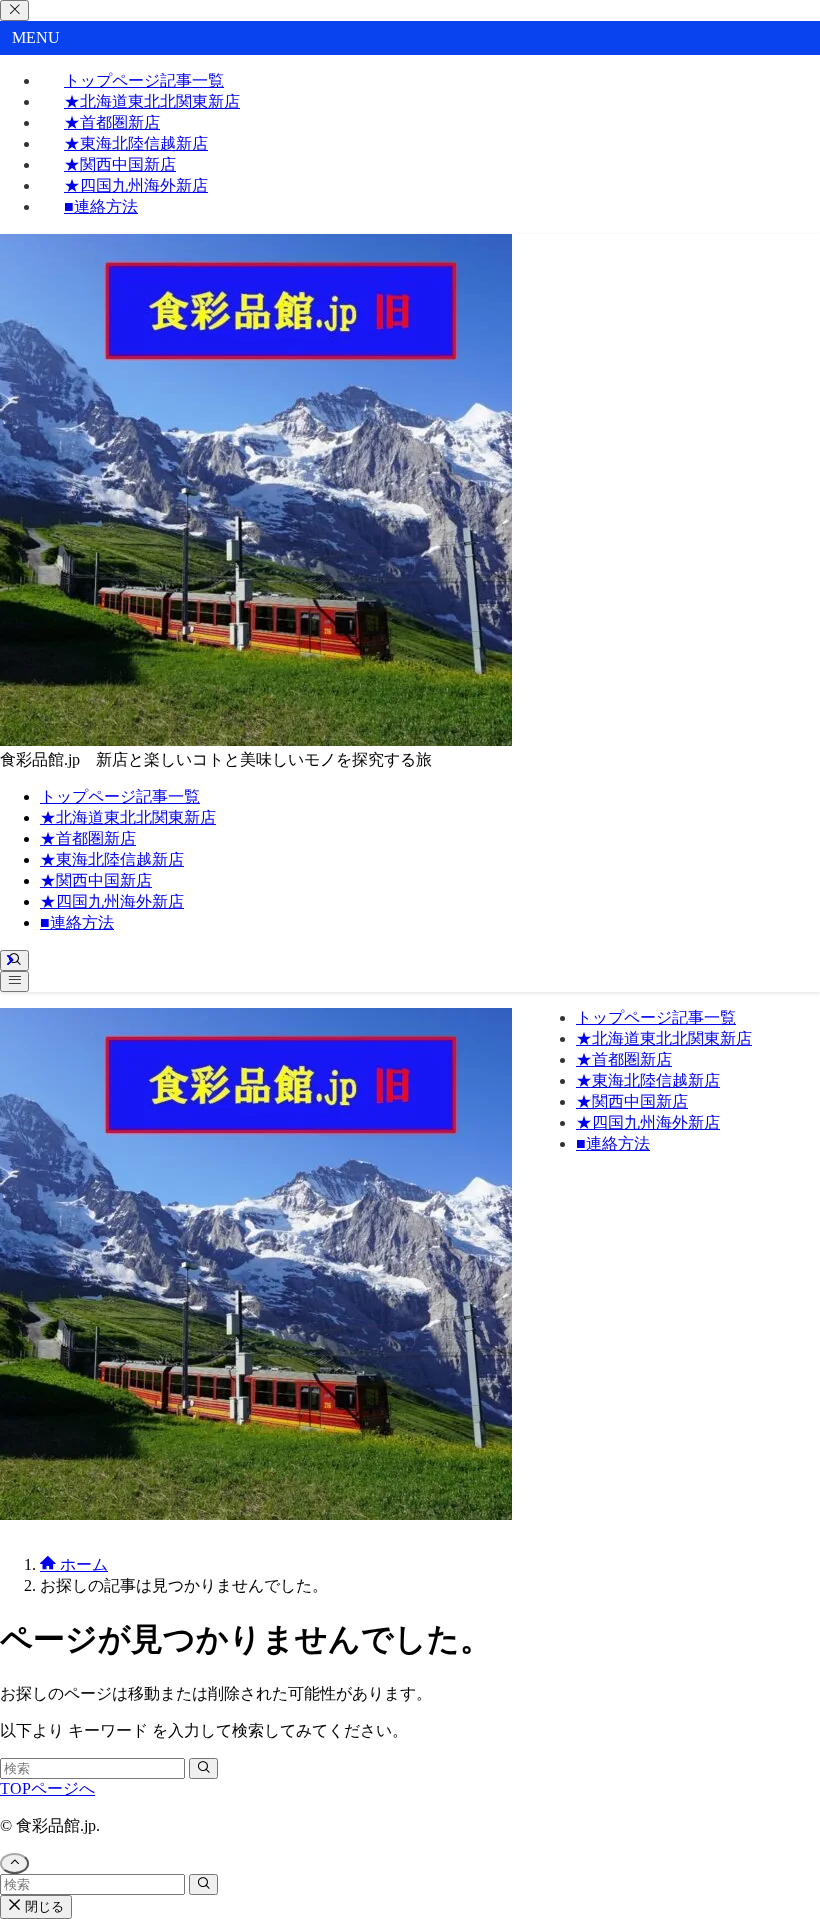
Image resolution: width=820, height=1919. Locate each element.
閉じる (42, 1906)
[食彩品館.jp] (256, 740)
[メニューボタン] (14, 981)
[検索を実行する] (203, 1768)
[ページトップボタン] (14, 1863)
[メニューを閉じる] (14, 10)
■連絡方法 (101, 206)
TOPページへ (47, 1788)
